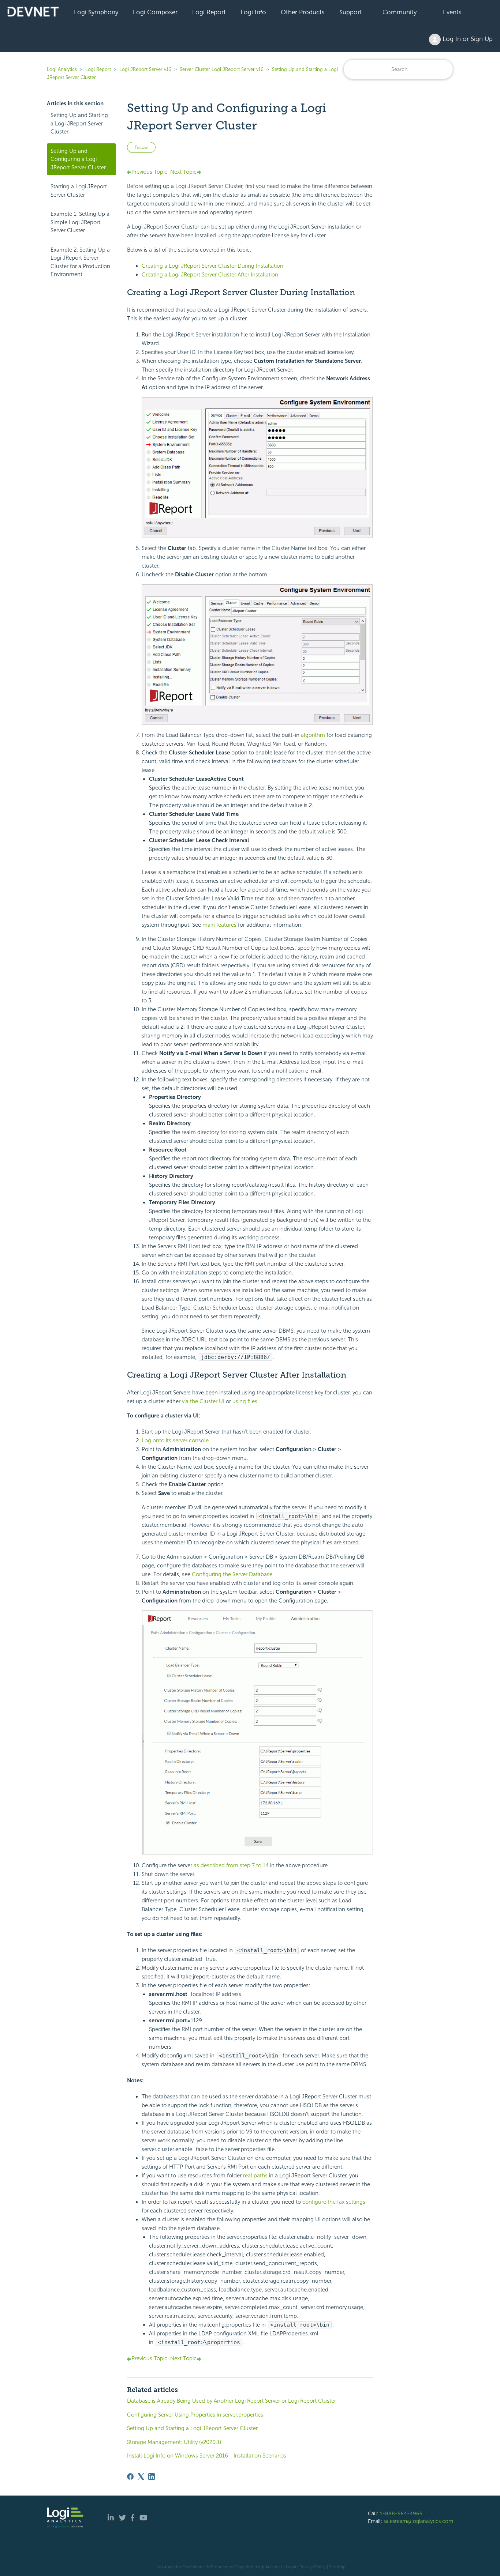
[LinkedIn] (152, 2477)
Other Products (303, 12)
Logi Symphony (96, 12)
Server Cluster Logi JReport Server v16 (222, 69)
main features (219, 925)
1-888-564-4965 (401, 2513)
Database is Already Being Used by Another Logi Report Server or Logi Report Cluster (232, 2401)
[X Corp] (141, 2477)
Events (452, 12)
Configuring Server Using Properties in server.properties (195, 2415)
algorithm (313, 735)
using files (245, 1401)
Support (351, 12)
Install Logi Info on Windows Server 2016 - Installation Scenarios (207, 2456)
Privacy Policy (313, 2567)
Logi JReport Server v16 (145, 69)
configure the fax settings (334, 2202)
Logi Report (209, 12)
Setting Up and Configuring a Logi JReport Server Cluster (78, 159)
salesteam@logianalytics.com (418, 2521)
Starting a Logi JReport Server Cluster (79, 191)
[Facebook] (130, 2477)
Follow (141, 147)
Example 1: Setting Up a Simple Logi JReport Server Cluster (80, 222)
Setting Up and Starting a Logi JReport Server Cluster (79, 123)
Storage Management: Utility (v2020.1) (174, 2442)
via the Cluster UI (204, 1401)
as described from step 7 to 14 (231, 1865)
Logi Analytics (62, 69)
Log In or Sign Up (467, 39)
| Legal (290, 2567)
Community (400, 12)
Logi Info (253, 12)
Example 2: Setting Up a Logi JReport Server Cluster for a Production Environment (80, 262)
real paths (255, 2176)
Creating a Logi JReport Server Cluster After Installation (210, 275)
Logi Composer (155, 12)
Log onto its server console (175, 1440)
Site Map (337, 2567)
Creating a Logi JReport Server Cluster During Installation (212, 266)
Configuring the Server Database (232, 1574)
